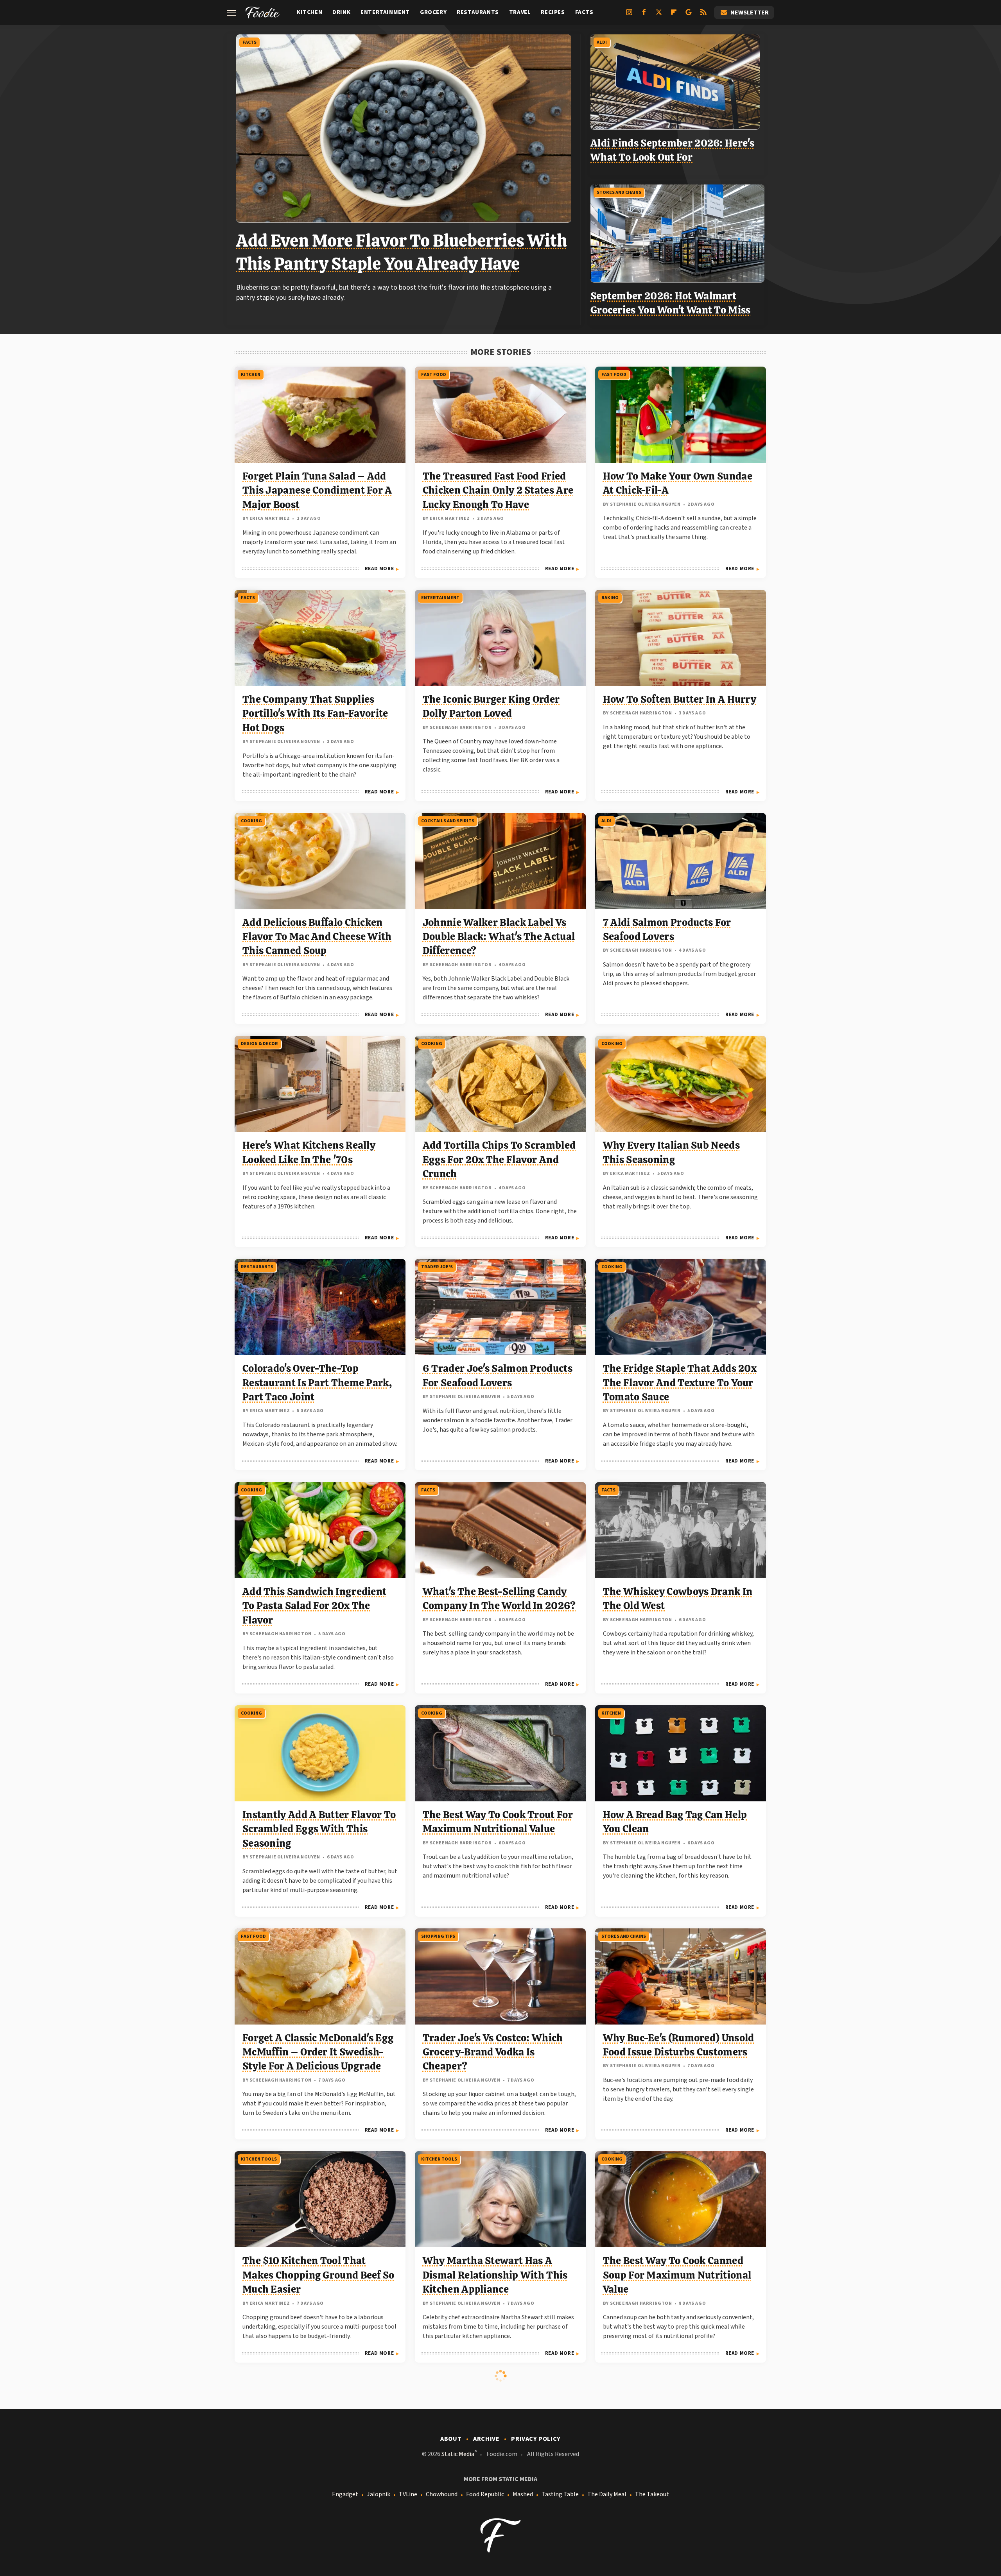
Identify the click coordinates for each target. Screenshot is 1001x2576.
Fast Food (434, 375)
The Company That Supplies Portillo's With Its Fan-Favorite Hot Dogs (315, 713)
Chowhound (442, 2494)
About (451, 2439)
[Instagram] (629, 15)
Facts (584, 12)
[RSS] (703, 15)
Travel (520, 12)
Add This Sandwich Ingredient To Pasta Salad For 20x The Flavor (314, 1606)
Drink (341, 12)
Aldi (602, 42)
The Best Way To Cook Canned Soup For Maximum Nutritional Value (677, 2275)
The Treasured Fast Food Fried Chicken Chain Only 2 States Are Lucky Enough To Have (498, 490)
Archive (486, 2439)
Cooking (251, 821)
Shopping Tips (438, 1936)
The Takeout (652, 2494)
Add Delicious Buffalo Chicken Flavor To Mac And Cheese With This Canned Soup (317, 937)
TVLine (408, 2494)
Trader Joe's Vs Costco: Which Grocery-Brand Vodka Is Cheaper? (493, 2052)
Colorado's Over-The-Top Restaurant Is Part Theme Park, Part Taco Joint (317, 1383)
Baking (610, 598)
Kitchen (309, 12)
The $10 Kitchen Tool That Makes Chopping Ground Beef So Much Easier (318, 2275)
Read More (379, 569)
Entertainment (385, 12)
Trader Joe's (437, 1267)
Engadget (345, 2494)
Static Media (458, 2454)
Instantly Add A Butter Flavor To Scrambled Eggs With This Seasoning (319, 1829)
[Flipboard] (674, 15)
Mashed (523, 2494)
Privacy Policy (536, 2439)
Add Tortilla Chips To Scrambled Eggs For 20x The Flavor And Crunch (499, 1159)
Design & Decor (259, 1044)
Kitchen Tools (259, 2159)
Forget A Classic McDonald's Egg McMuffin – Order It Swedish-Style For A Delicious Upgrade (318, 2052)
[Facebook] (644, 15)
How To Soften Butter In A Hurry (680, 699)
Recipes (553, 12)
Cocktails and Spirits (448, 821)
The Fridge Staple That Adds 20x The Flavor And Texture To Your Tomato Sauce (680, 1383)
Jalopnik (379, 2494)
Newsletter (750, 13)
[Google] (689, 15)
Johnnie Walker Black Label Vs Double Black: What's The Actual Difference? (499, 937)
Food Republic (485, 2494)
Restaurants (478, 12)
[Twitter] (659, 15)
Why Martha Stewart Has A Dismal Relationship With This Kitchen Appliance (495, 2275)
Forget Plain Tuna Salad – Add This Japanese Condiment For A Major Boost (317, 490)
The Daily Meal (607, 2494)
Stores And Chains (619, 192)
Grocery (433, 12)
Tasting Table (560, 2494)
